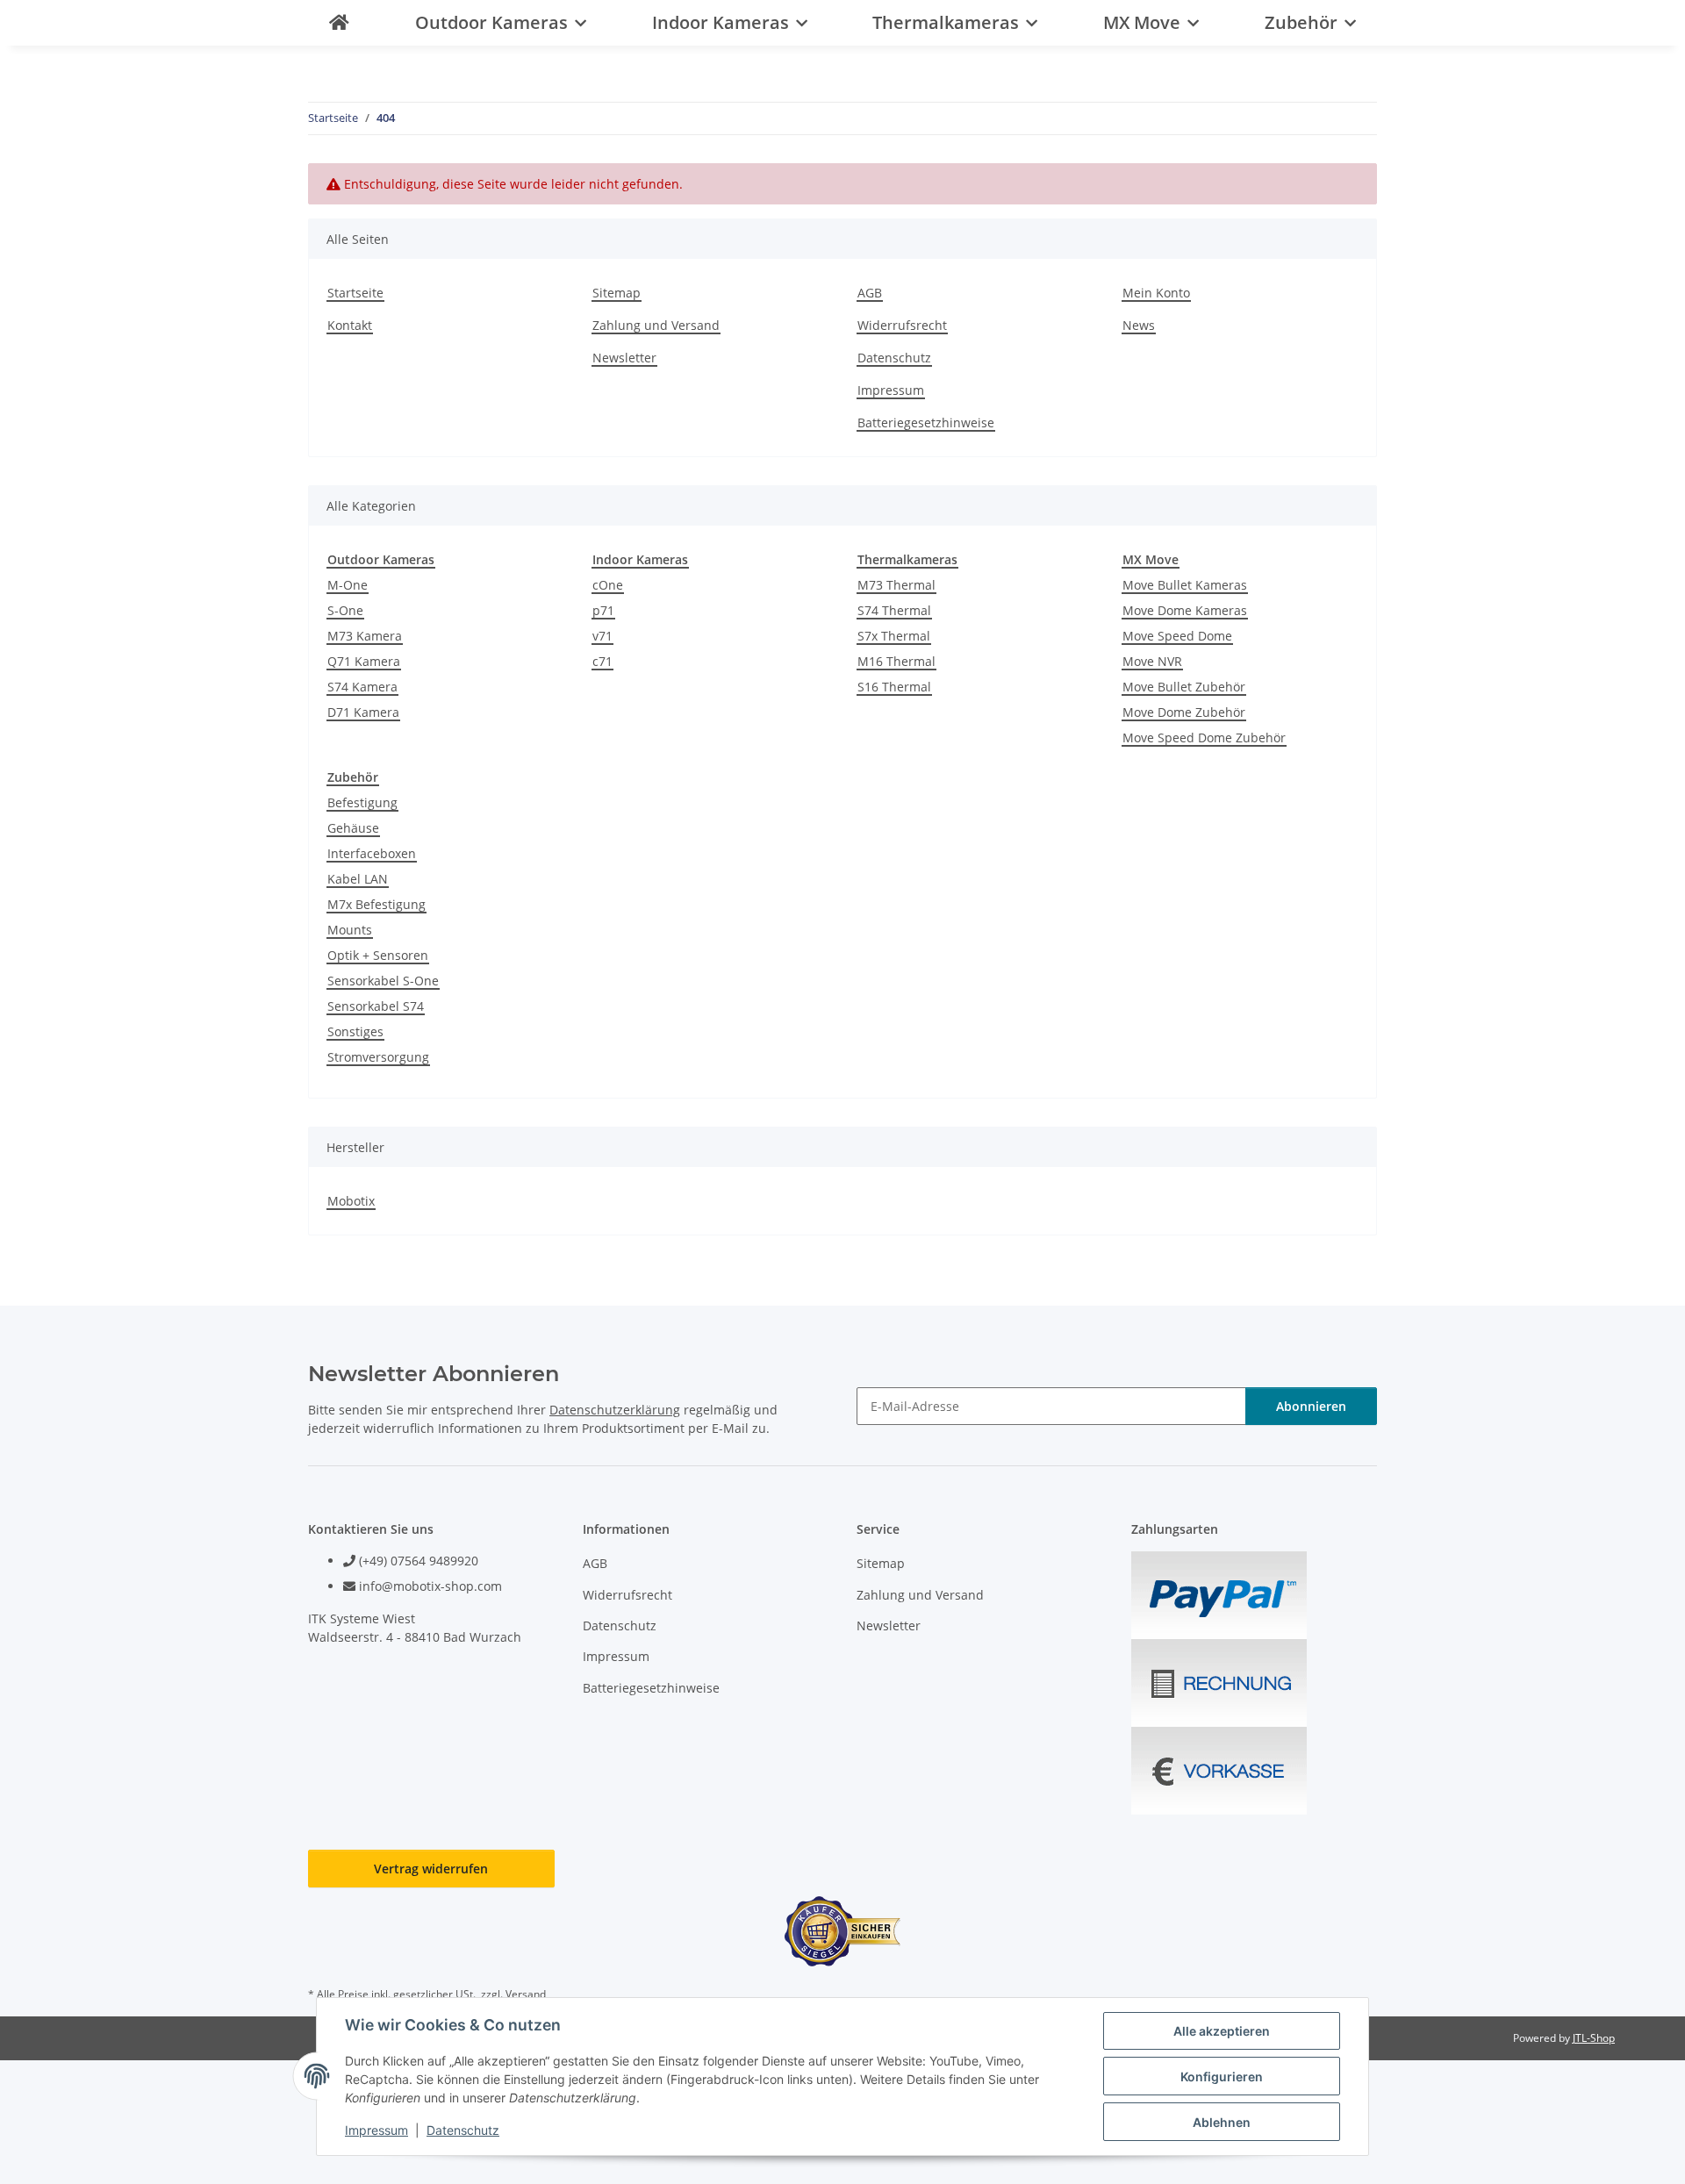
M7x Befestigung (376, 904)
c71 (602, 661)
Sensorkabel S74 (376, 1006)
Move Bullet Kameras (1185, 585)
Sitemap (617, 293)
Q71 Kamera (364, 661)
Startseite (355, 293)
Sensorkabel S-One (383, 981)
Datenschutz (463, 2130)
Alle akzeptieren (1222, 2031)
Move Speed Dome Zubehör (1204, 738)
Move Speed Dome (1177, 636)
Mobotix (351, 1201)
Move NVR (1152, 661)
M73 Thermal (896, 585)
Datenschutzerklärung (615, 1410)
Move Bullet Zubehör (1184, 687)
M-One (348, 585)
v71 (602, 636)
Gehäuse (353, 828)
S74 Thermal (894, 610)
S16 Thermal (894, 687)
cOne (608, 585)
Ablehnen (1222, 2122)
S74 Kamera (362, 687)
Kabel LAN (358, 879)
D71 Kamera (363, 712)
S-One (345, 610)
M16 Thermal (896, 661)
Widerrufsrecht (902, 325)
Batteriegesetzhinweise (926, 422)
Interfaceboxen (372, 853)
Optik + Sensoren (378, 955)
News (1139, 325)
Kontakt (350, 325)
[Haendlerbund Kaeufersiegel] (842, 1931)
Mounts (350, 930)
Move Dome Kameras (1185, 610)
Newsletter (624, 358)
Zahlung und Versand (656, 325)
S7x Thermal (894, 636)
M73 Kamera (365, 636)
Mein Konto (1156, 293)
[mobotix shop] (339, 23)
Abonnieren (1311, 1406)
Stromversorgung (378, 1057)
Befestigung (362, 802)
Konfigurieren (1222, 2077)
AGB (870, 293)
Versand (526, 1994)
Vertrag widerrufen (431, 1869)
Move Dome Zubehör (1184, 712)
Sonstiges (355, 1031)
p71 (603, 610)
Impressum (376, 2130)
